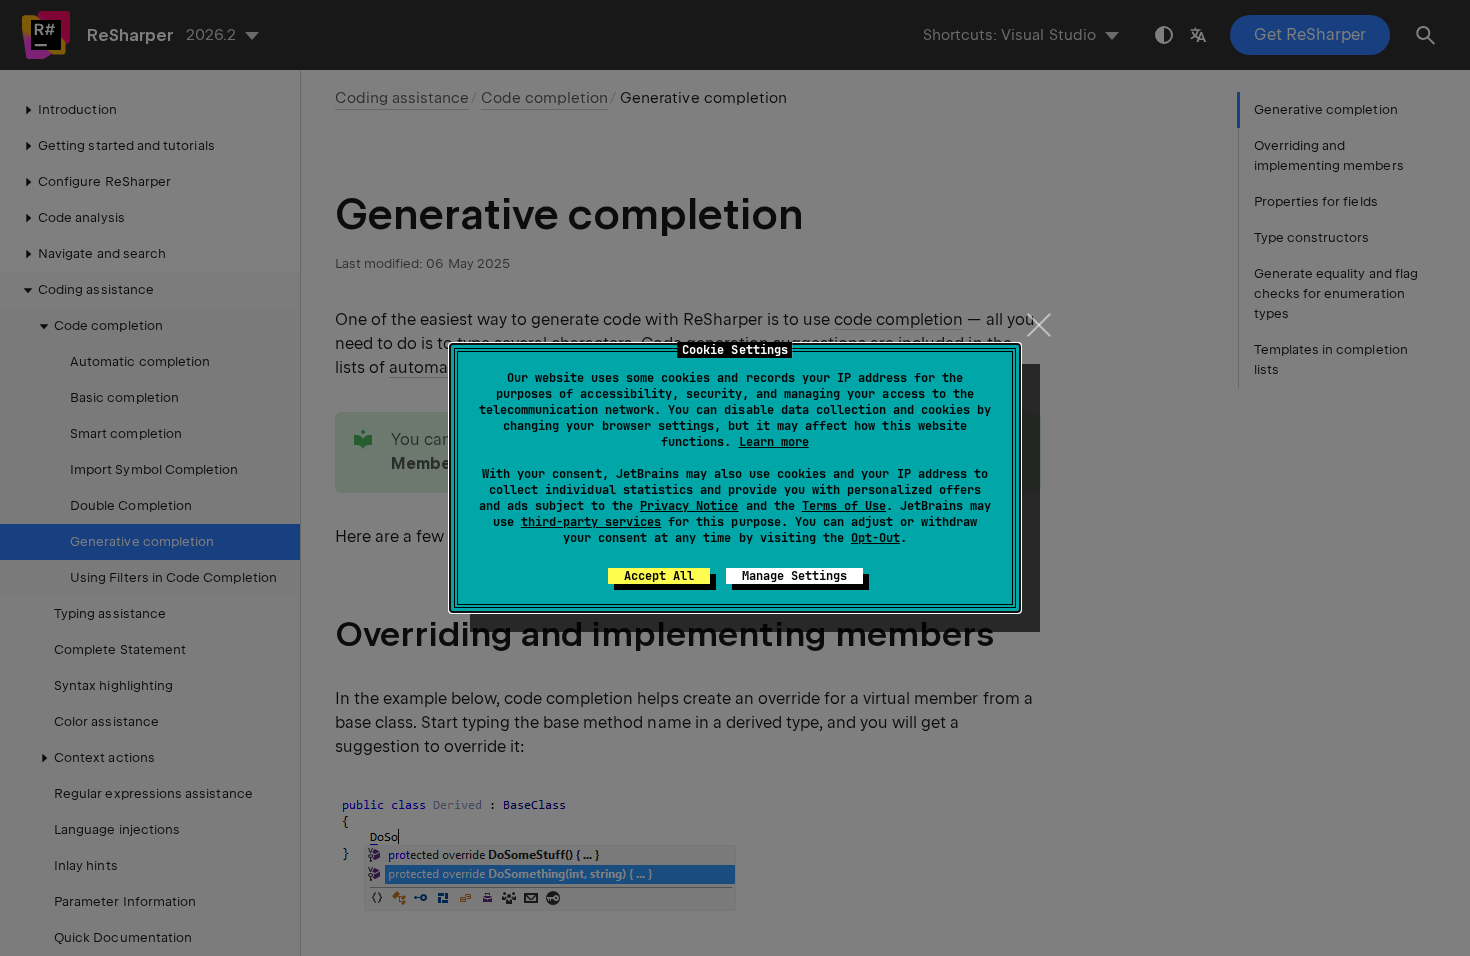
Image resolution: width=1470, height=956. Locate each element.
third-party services (591, 522)
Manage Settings (794, 576)
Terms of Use (844, 506)
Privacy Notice (689, 506)
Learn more (774, 442)
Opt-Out (875, 538)
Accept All (659, 576)
